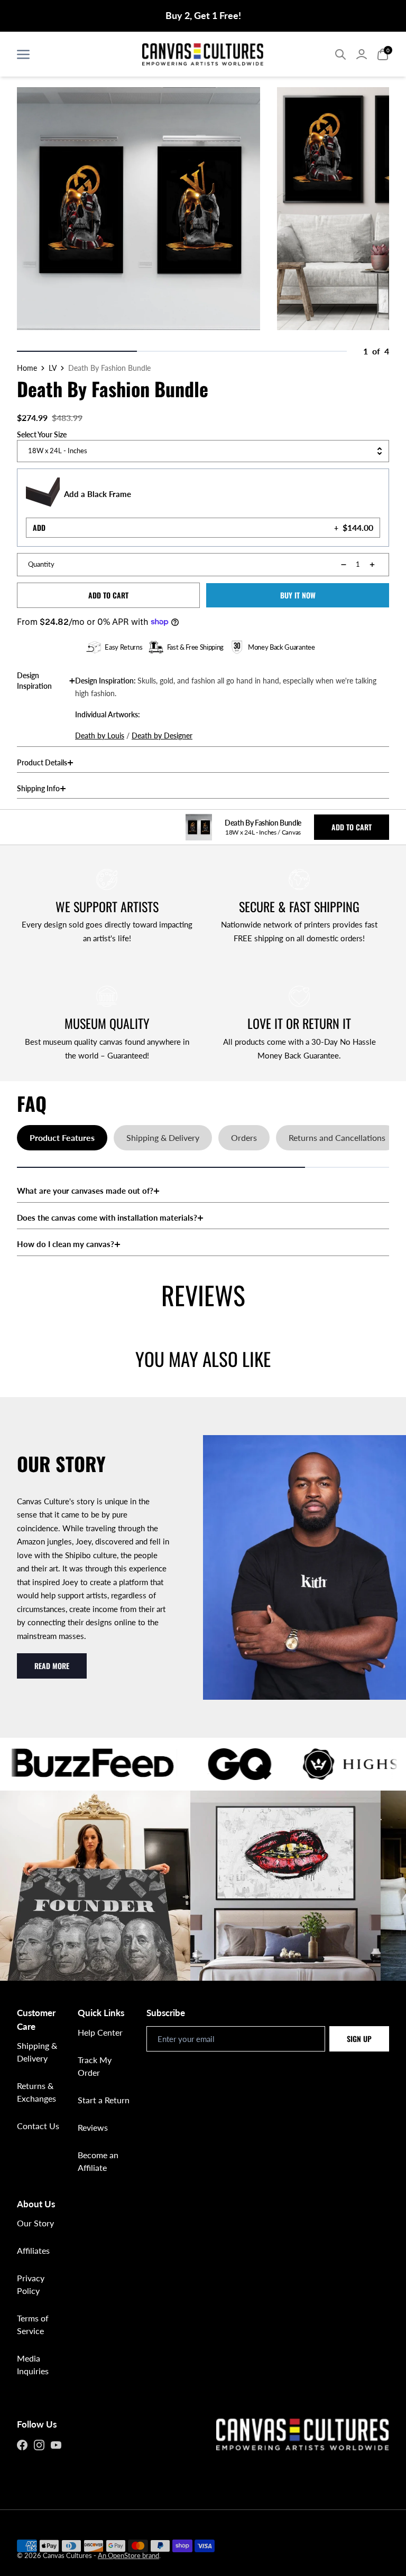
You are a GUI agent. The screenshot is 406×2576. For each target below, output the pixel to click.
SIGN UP (359, 2039)
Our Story (35, 2223)
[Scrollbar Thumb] (77, 351)
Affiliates (33, 2250)
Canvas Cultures (67, 2555)
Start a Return (104, 2100)
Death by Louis (100, 736)
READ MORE (52, 1666)
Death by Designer (162, 736)
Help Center (100, 2032)
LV (53, 368)
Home (27, 368)
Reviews (93, 2127)
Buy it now (298, 595)
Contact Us (38, 2126)
